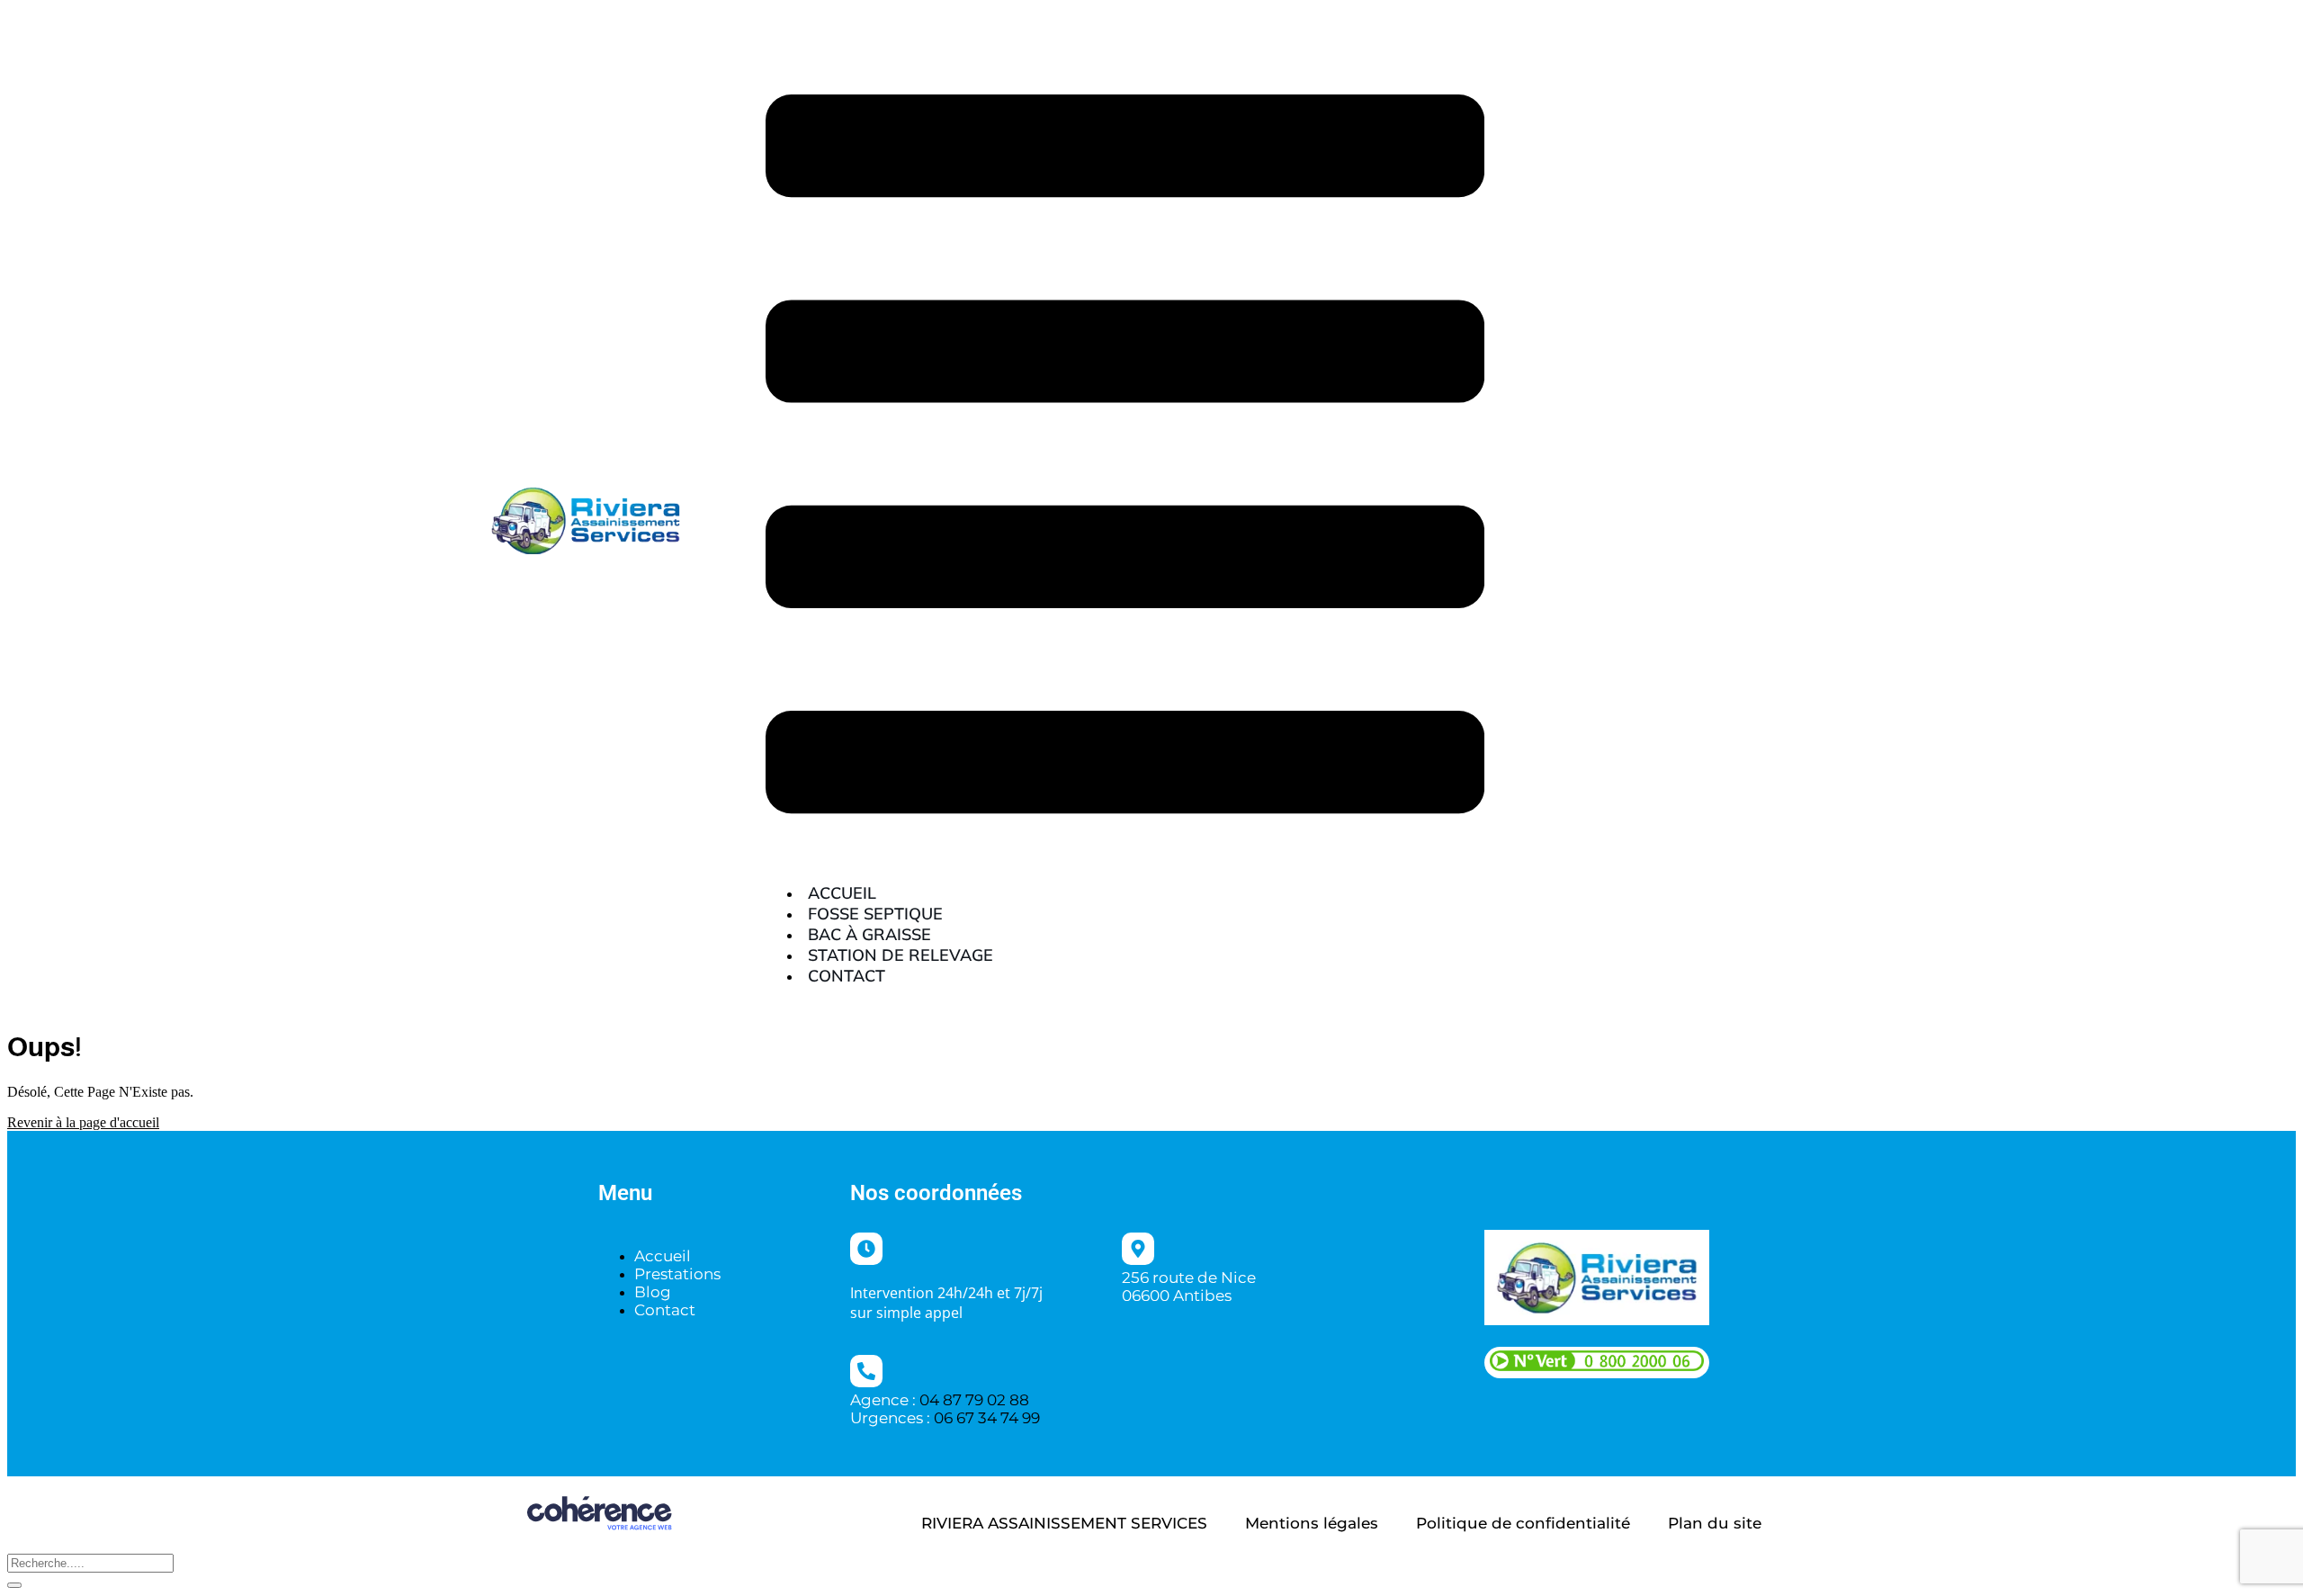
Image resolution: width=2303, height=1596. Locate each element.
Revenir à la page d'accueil (83, 1122)
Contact (847, 976)
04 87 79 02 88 (974, 1400)
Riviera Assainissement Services (1064, 1523)
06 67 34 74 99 (987, 1418)
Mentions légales (1312, 1523)
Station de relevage (901, 955)
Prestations (677, 1274)
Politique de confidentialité (1523, 1523)
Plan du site (1715, 1523)
